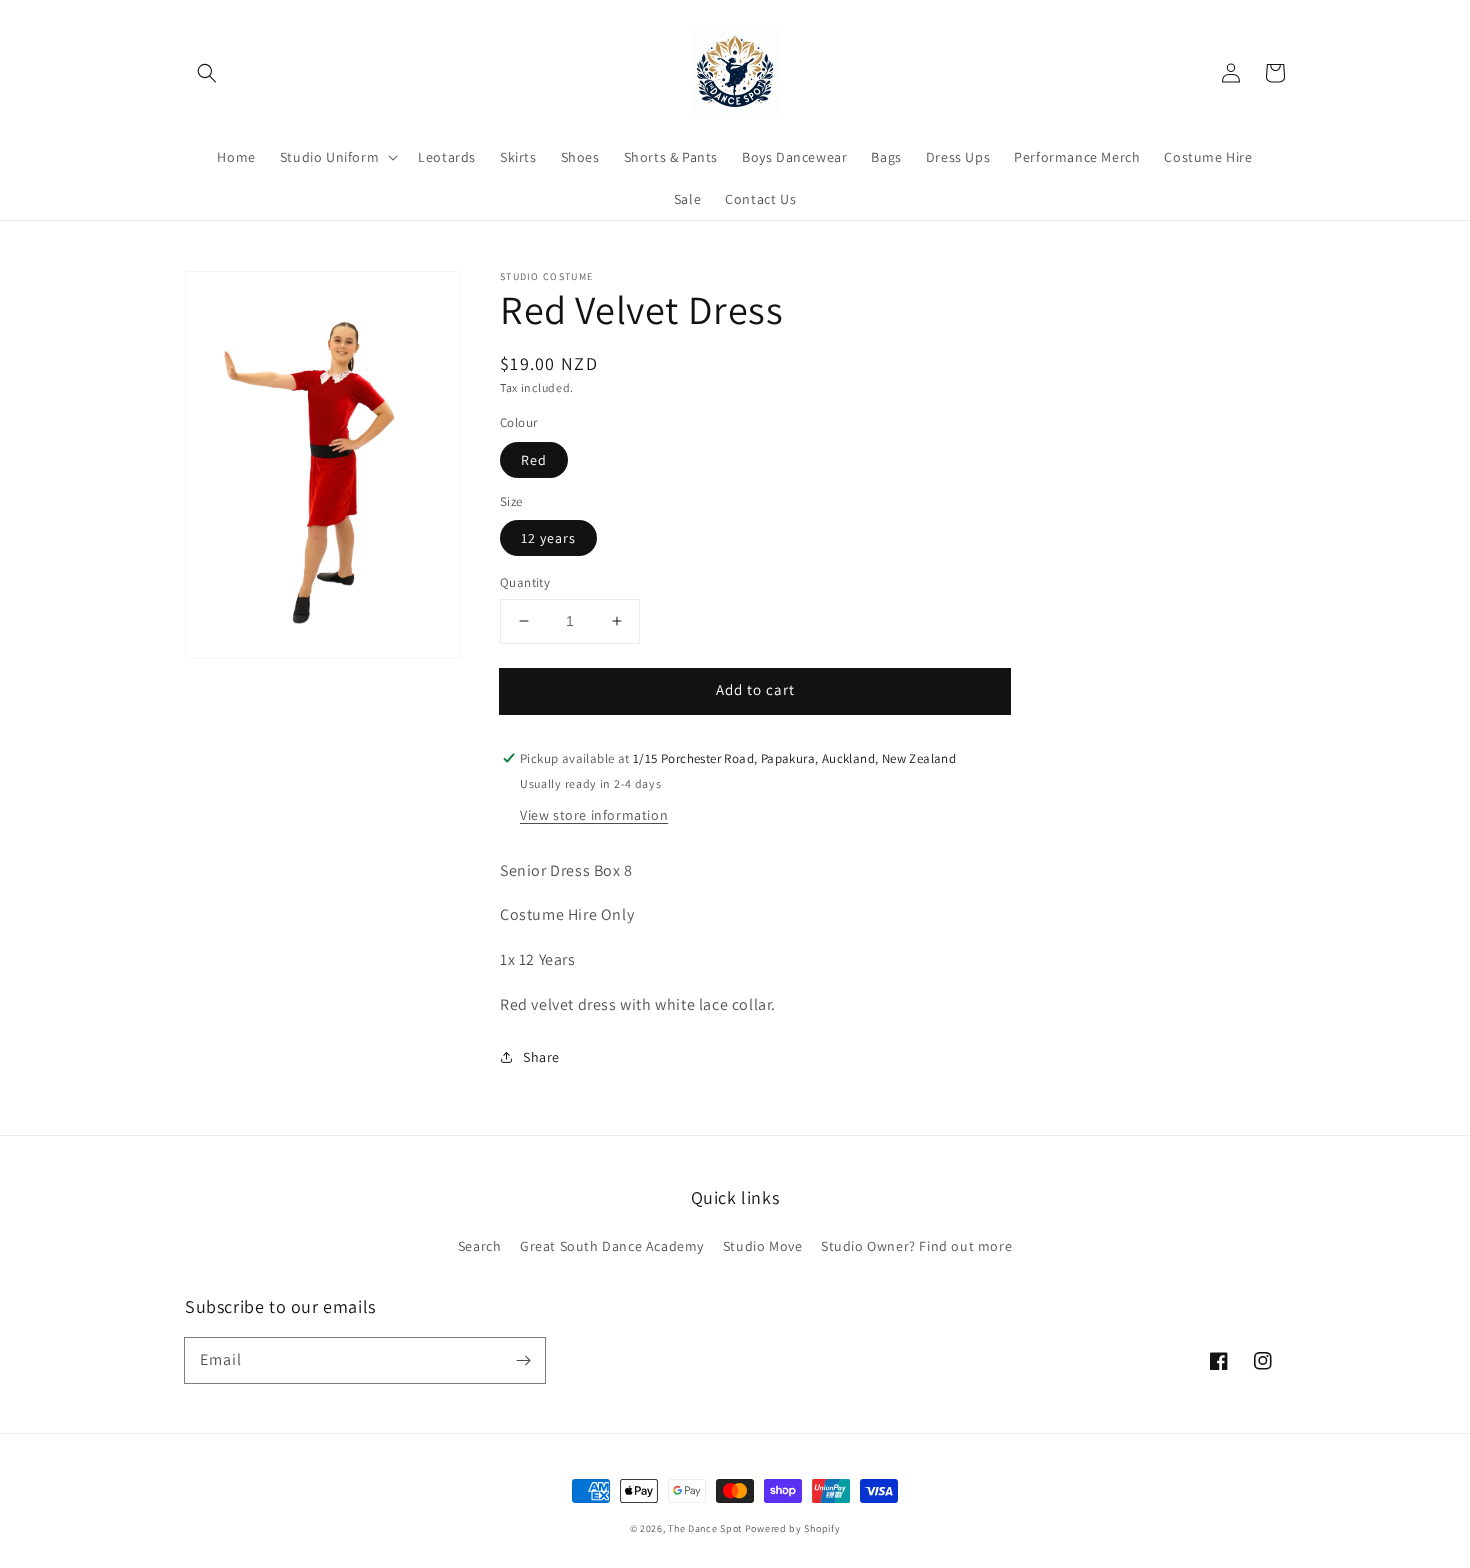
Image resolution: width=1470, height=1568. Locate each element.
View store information (594, 815)
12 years (548, 538)
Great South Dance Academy (612, 1246)
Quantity (525, 582)
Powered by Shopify (793, 1528)
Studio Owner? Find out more (916, 1246)
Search (480, 1246)
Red (534, 460)
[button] (207, 73)
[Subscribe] (523, 1360)
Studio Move (763, 1246)
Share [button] (541, 1057)
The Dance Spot (705, 1528)
